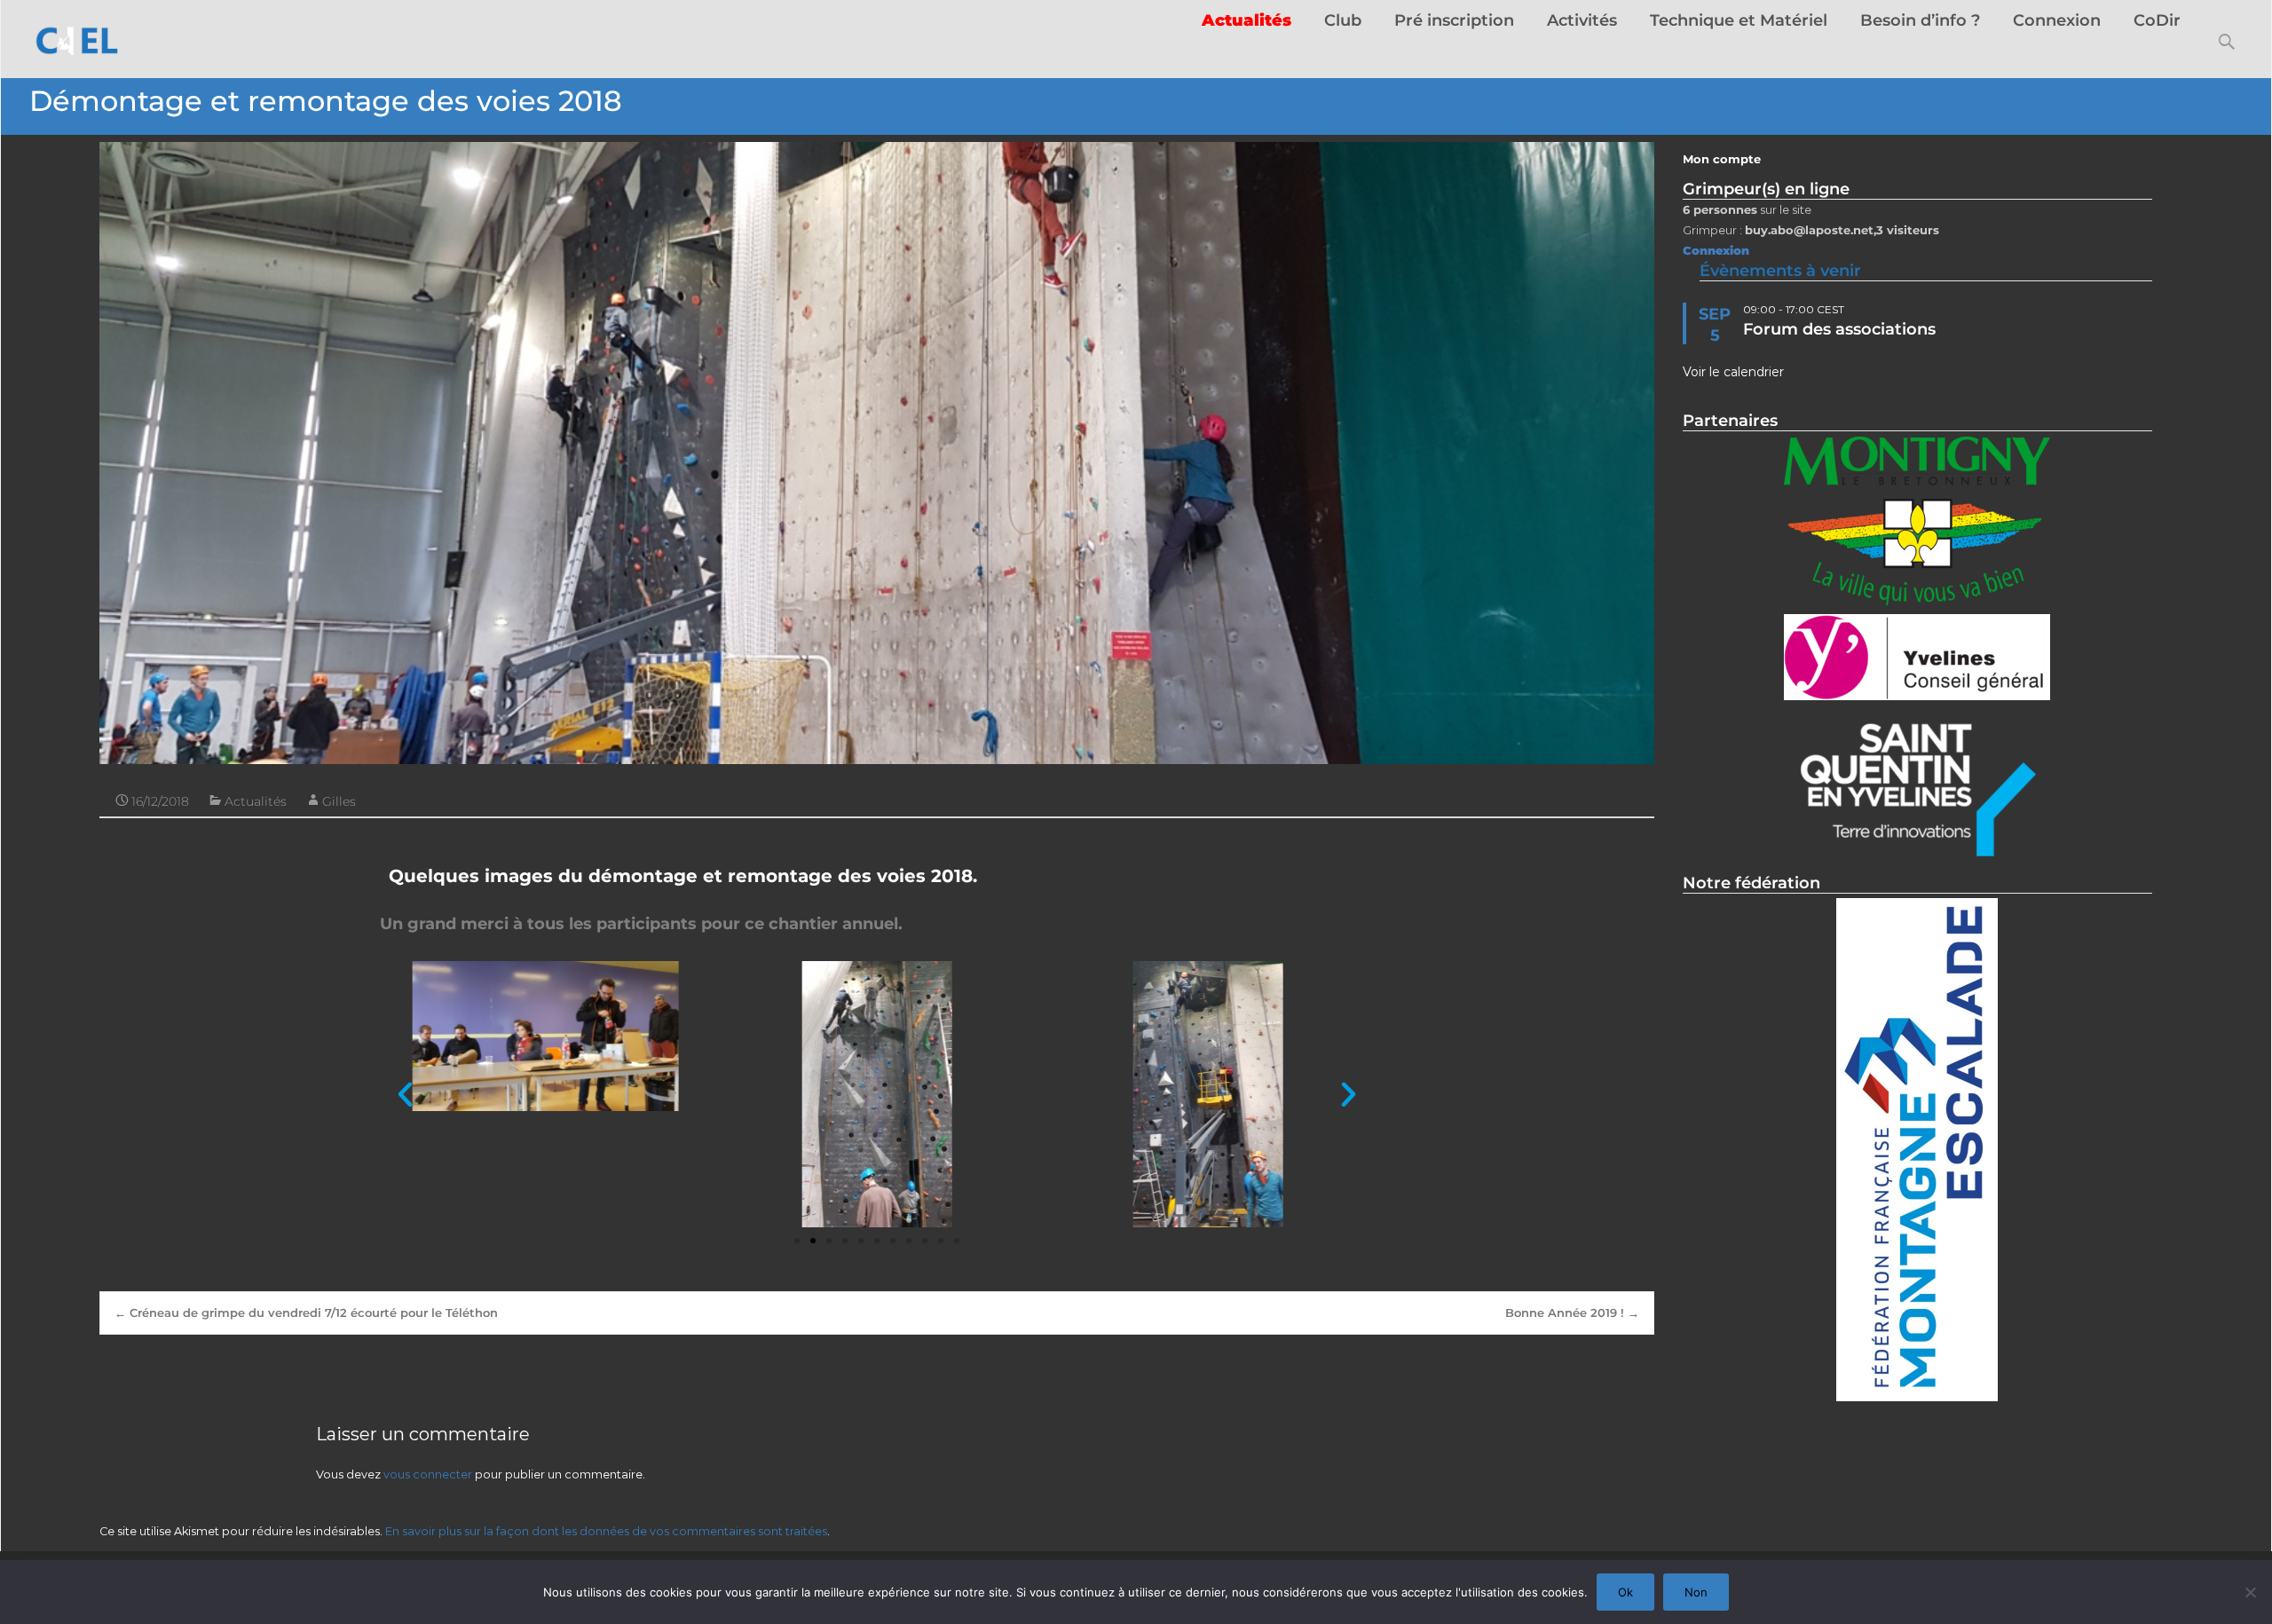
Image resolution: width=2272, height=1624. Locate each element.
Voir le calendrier (1733, 372)
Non (1696, 1592)
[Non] (2250, 1592)
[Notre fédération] (1917, 1150)
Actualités (256, 801)
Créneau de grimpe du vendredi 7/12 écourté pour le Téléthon (306, 1313)
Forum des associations (1839, 329)
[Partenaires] (1917, 523)
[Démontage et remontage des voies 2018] (877, 453)
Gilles (339, 801)
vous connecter (428, 1474)
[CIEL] (71, 35)
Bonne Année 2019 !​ (1572, 1313)
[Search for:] (2228, 42)
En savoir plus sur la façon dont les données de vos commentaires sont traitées (606, 1531)
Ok (1625, 1592)
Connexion (1716, 251)
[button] (405, 1095)
